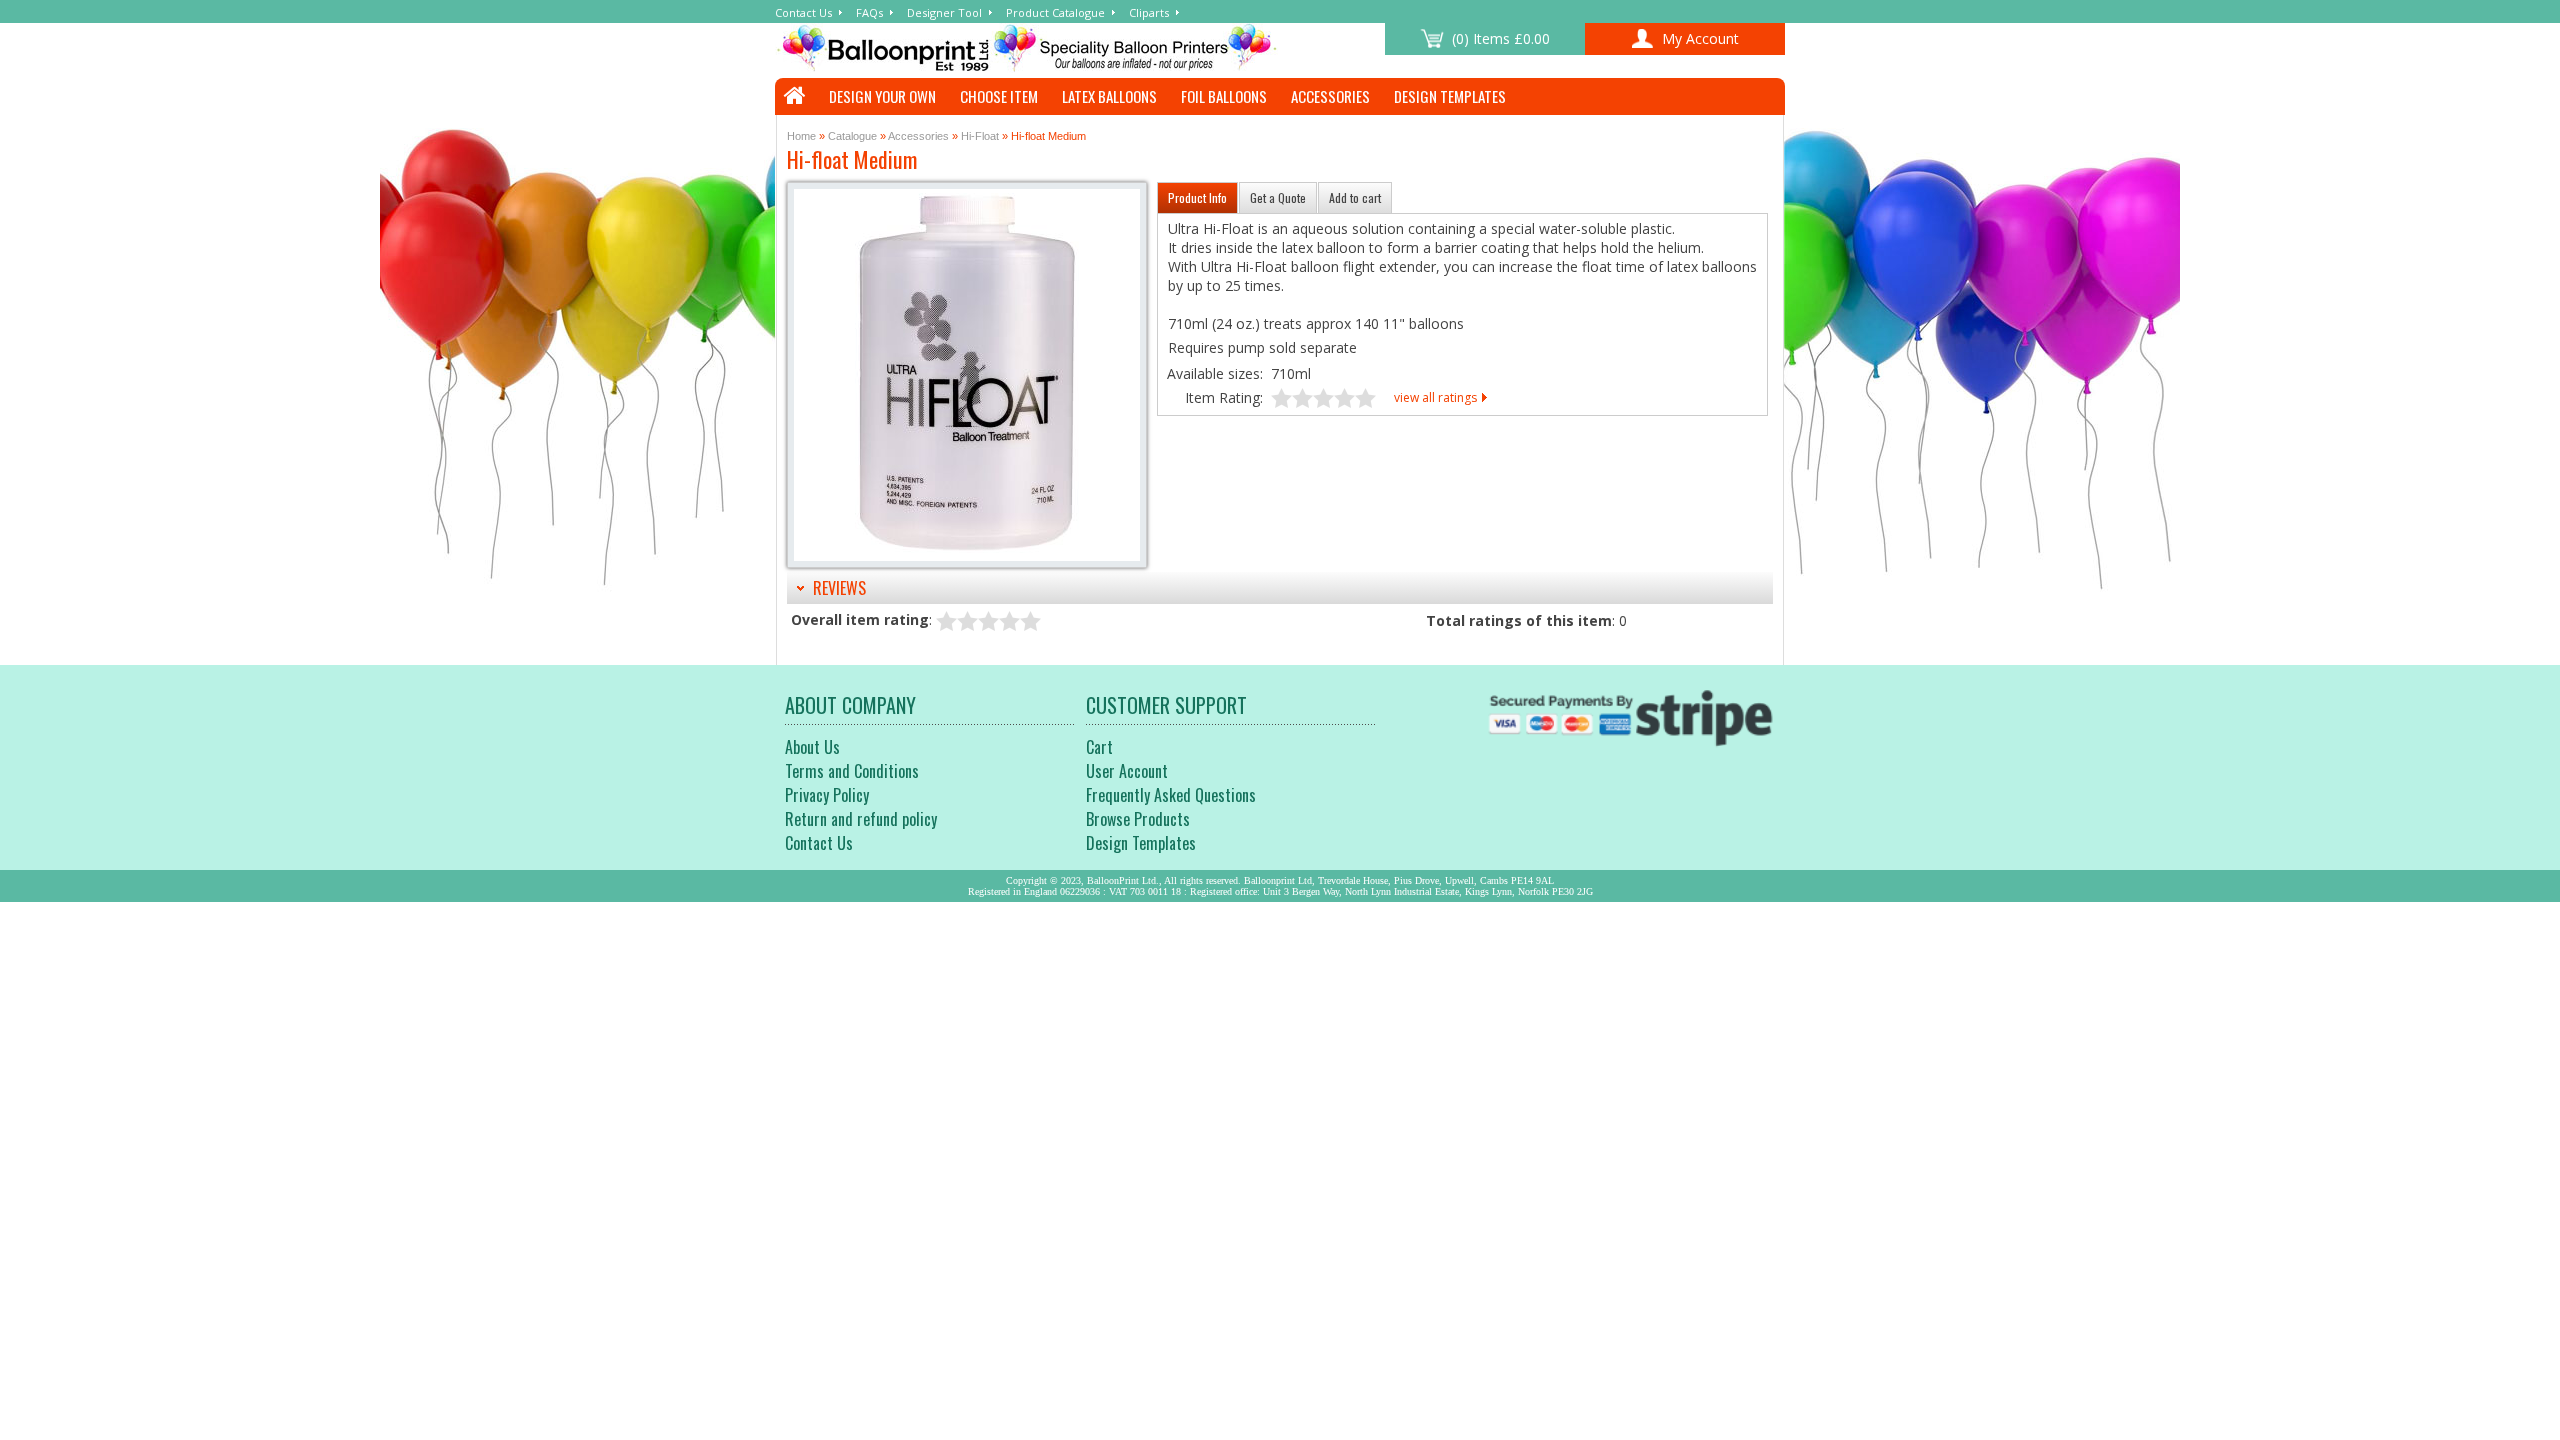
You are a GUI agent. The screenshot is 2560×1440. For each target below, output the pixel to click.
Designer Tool (944, 12)
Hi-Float (980, 136)
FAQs (869, 12)
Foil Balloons (1224, 96)
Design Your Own (882, 96)
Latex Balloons (1109, 96)
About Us (812, 747)
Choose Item (999, 96)
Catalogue (852, 136)
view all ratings (1435, 397)
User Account (1127, 771)
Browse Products (1138, 819)
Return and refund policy (861, 819)
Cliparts (1149, 12)
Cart (1099, 747)
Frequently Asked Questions (1171, 795)
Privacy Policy (827, 795)
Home (801, 136)
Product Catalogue (1055, 12)
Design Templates (1450, 96)
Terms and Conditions (852, 771)
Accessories (1330, 96)
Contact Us (803, 12)
